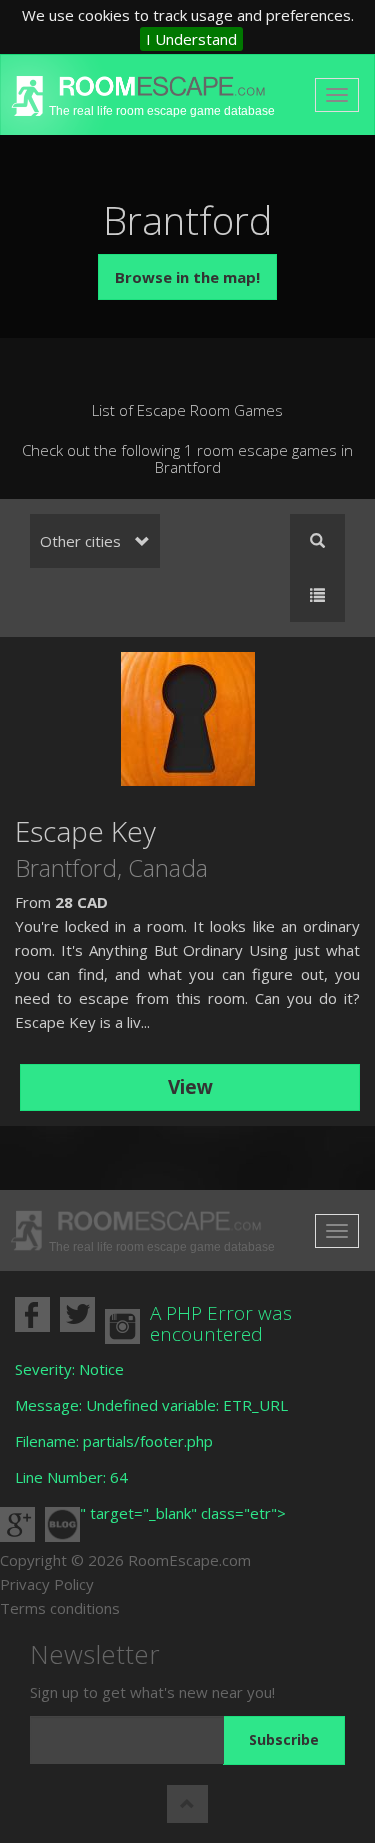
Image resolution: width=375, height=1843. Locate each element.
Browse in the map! (187, 277)
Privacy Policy (47, 1584)
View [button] (190, 1087)
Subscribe (284, 1739)
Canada (168, 867)
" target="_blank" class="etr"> (183, 1513)
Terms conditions (60, 1608)
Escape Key (85, 831)
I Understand (191, 39)
